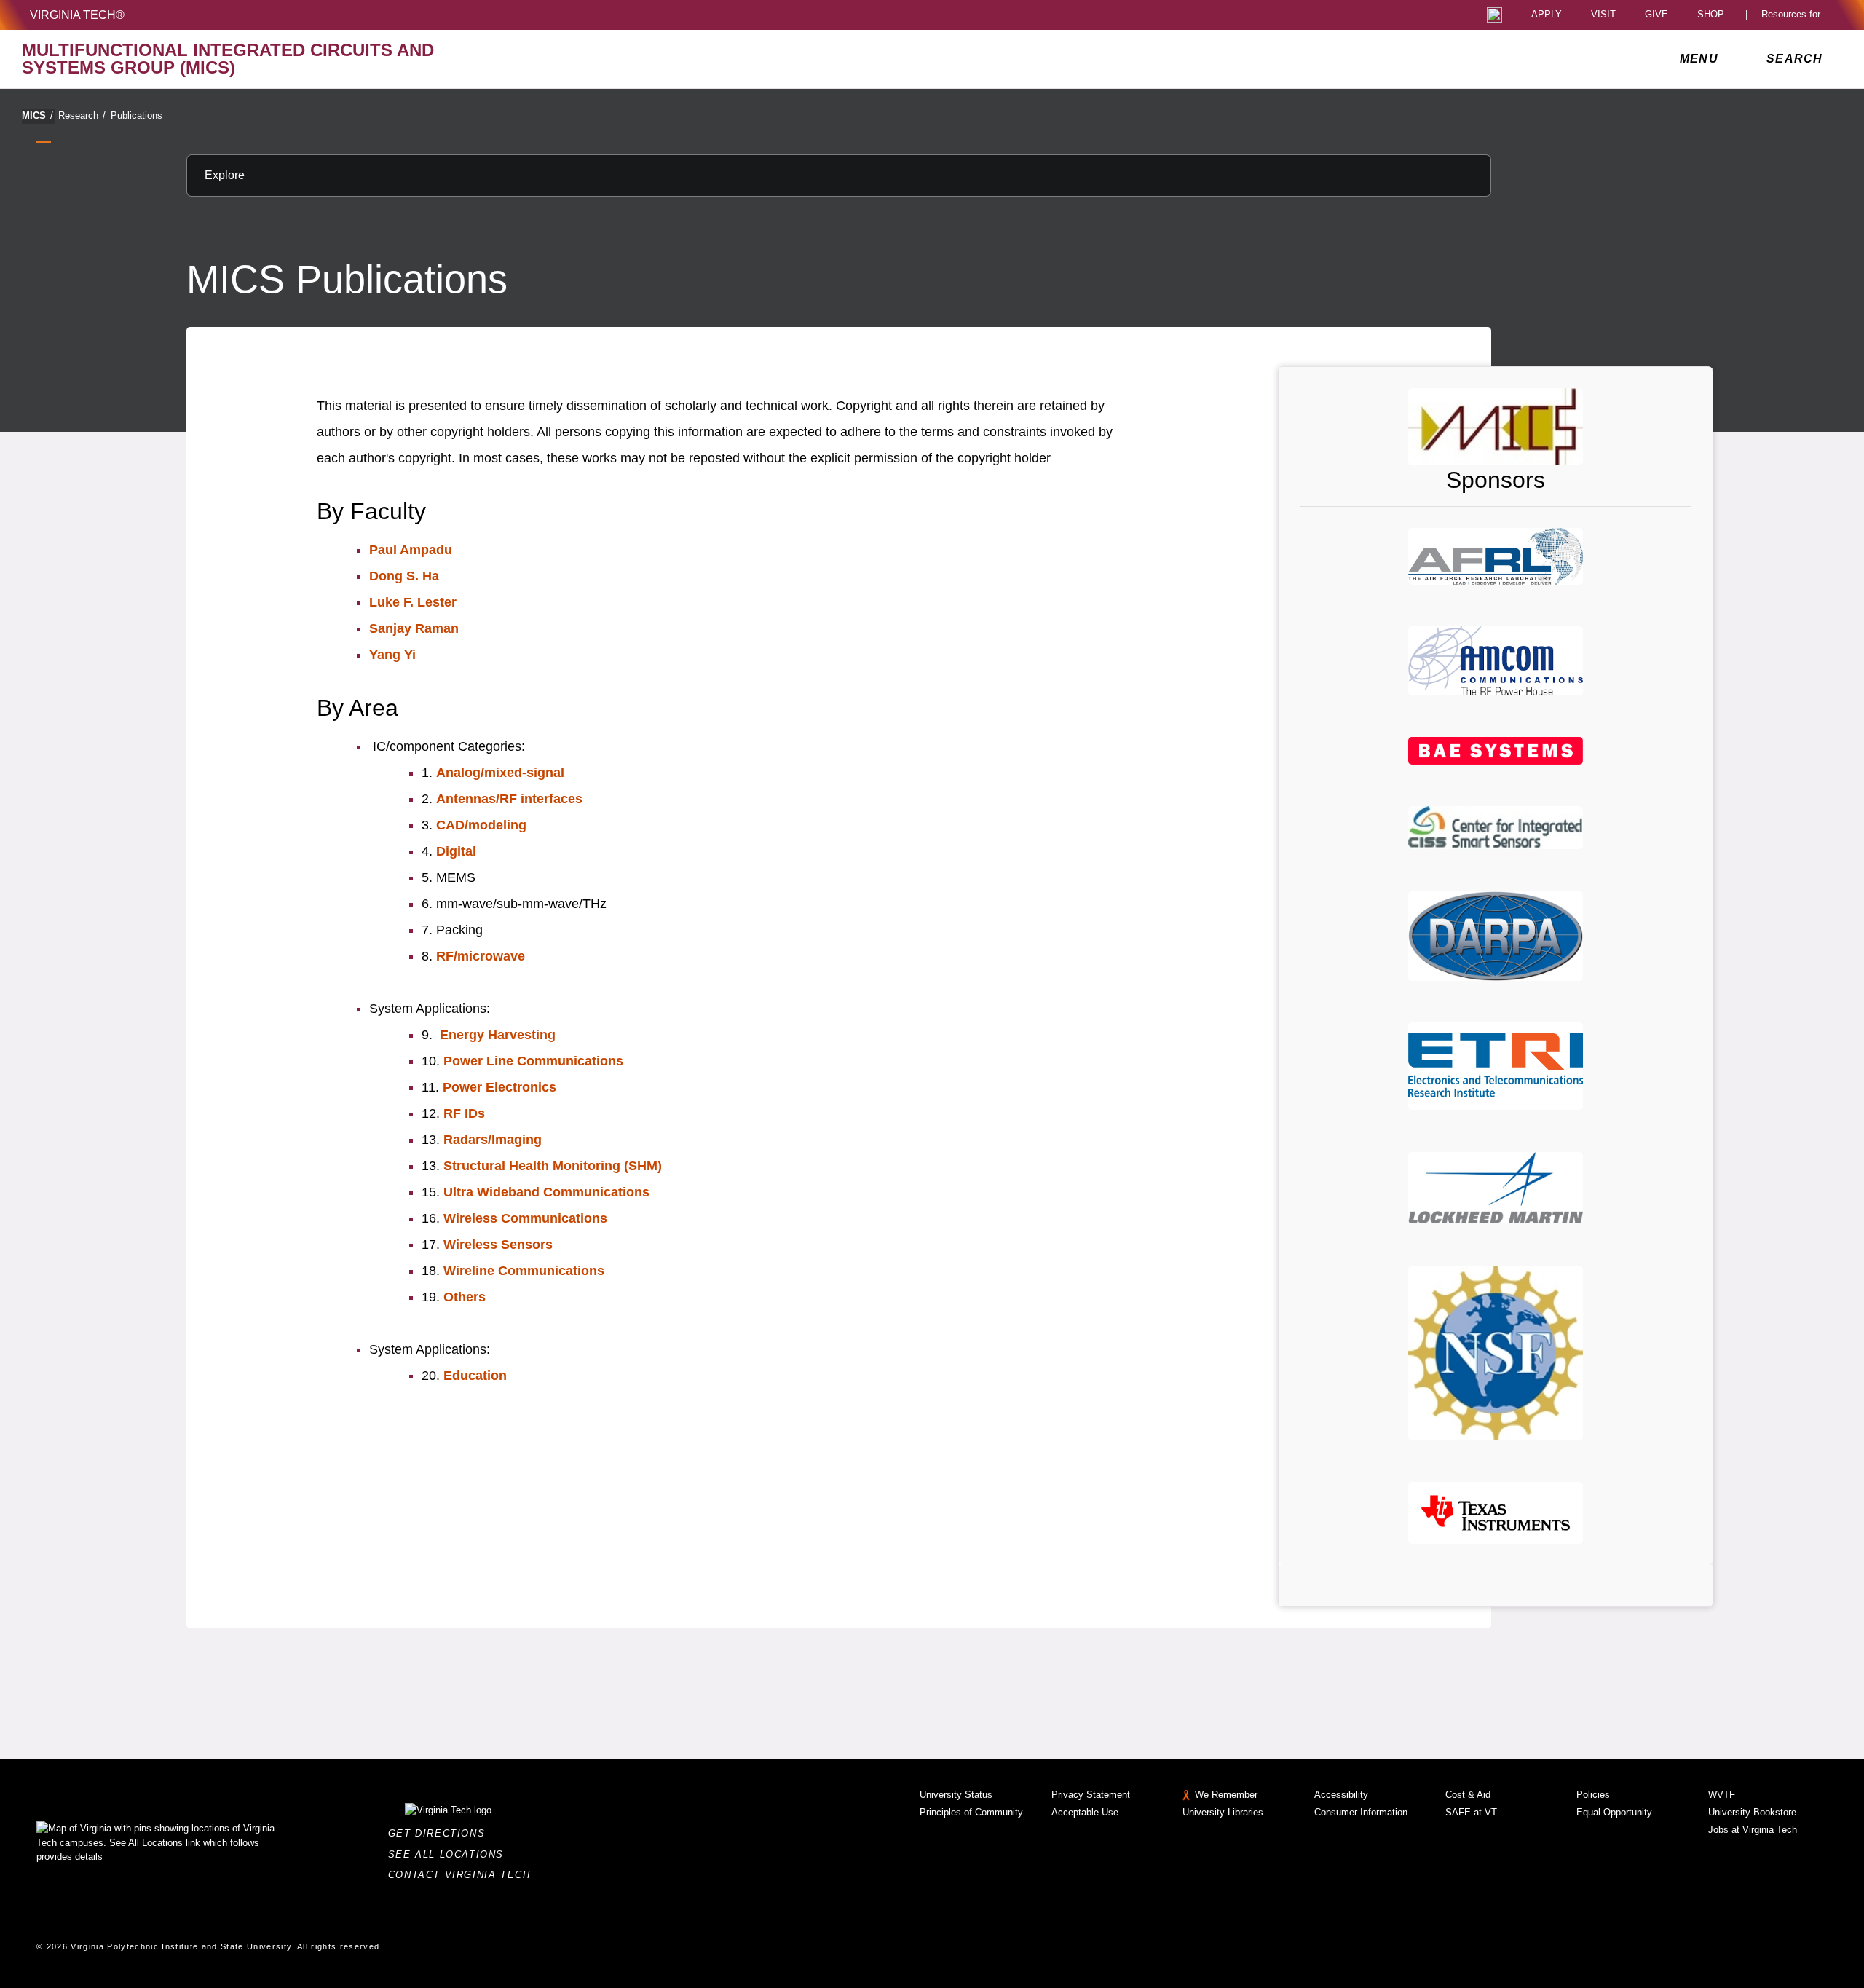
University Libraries (1223, 1812)
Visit (1603, 15)
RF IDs (464, 1113)
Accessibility (1341, 1795)
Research (82, 115)
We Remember (1226, 1795)
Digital (456, 851)
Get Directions (441, 1833)
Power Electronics (499, 1087)
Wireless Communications (525, 1218)
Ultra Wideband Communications (546, 1192)
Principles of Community (971, 1812)
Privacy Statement (1091, 1795)
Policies (1593, 1795)
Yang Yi (392, 655)
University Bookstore (1752, 1812)
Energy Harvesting (498, 1035)
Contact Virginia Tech (463, 1875)
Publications (137, 115)
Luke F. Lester (413, 602)
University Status (956, 1795)
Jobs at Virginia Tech (1753, 1830)
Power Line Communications (533, 1061)
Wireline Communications (524, 1271)
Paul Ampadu (411, 550)
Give (1656, 15)
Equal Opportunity (1614, 1812)
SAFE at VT (1471, 1812)
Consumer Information (1361, 1812)
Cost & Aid (1468, 1795)
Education (475, 1376)
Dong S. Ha (404, 576)
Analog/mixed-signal (500, 773)
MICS (37, 115)
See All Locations (450, 1854)
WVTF (1722, 1795)
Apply (1547, 15)
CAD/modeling (481, 825)
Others (465, 1297)
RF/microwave (481, 956)
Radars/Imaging (493, 1140)
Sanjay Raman (414, 628)
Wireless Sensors (498, 1245)
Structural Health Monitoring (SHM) (553, 1166)
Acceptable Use (1085, 1812)
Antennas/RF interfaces (509, 799)
